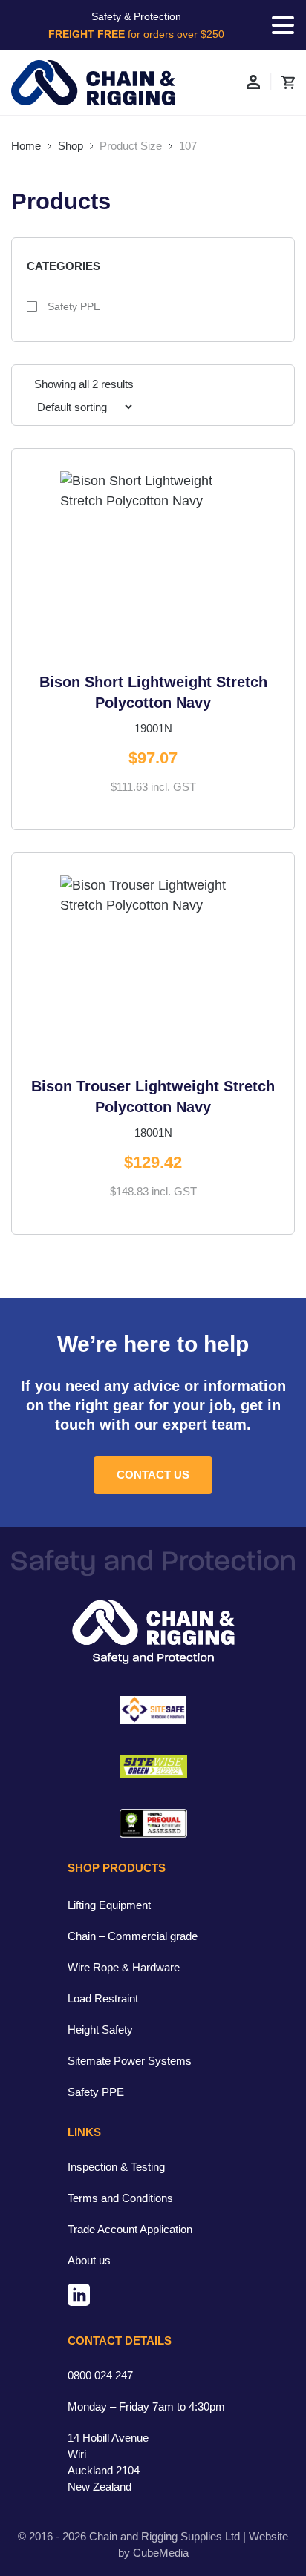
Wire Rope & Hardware (124, 1967)
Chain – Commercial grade (133, 1936)
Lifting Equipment (109, 1905)
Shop (71, 146)
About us (89, 2260)
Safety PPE (72, 306)
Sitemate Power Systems (130, 2061)
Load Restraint (103, 1998)
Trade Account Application (130, 2229)
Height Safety (100, 2030)
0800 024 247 (100, 2375)
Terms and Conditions (120, 2198)
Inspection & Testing (116, 2167)
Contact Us (153, 1475)
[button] (283, 25)
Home (26, 146)
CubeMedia (161, 2553)
